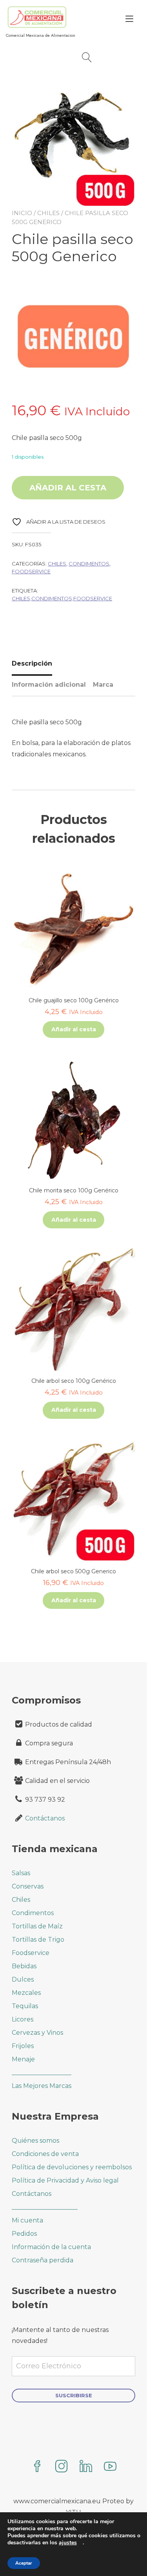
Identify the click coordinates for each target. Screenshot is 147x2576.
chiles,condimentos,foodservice (62, 598)
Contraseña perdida (43, 2260)
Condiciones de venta (45, 2154)
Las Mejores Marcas (42, 2086)
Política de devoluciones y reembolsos (72, 2167)
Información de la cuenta (51, 2247)
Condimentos (89, 564)
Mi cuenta (27, 2220)
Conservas (28, 1886)
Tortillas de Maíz (37, 1926)
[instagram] (62, 2467)
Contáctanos (45, 1818)
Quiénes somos (35, 2141)
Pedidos (24, 2234)
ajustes (68, 2543)
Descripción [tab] (32, 663)
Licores (23, 2019)
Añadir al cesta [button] (74, 1029)
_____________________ (45, 2207)
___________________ (42, 2072)
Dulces (23, 1979)
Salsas (21, 1873)
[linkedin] (86, 2467)
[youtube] (110, 2467)
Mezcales (26, 1993)
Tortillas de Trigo (38, 1940)
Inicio (22, 213)
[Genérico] (73, 338)
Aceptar (24, 2563)
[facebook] (37, 2467)
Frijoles (23, 2046)
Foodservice (31, 571)
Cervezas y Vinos (37, 2033)
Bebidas (24, 1966)
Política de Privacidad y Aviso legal (65, 2180)
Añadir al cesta (68, 488)
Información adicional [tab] (49, 685)
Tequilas (25, 2006)
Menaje (23, 2059)
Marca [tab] (103, 685)
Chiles (48, 213)
